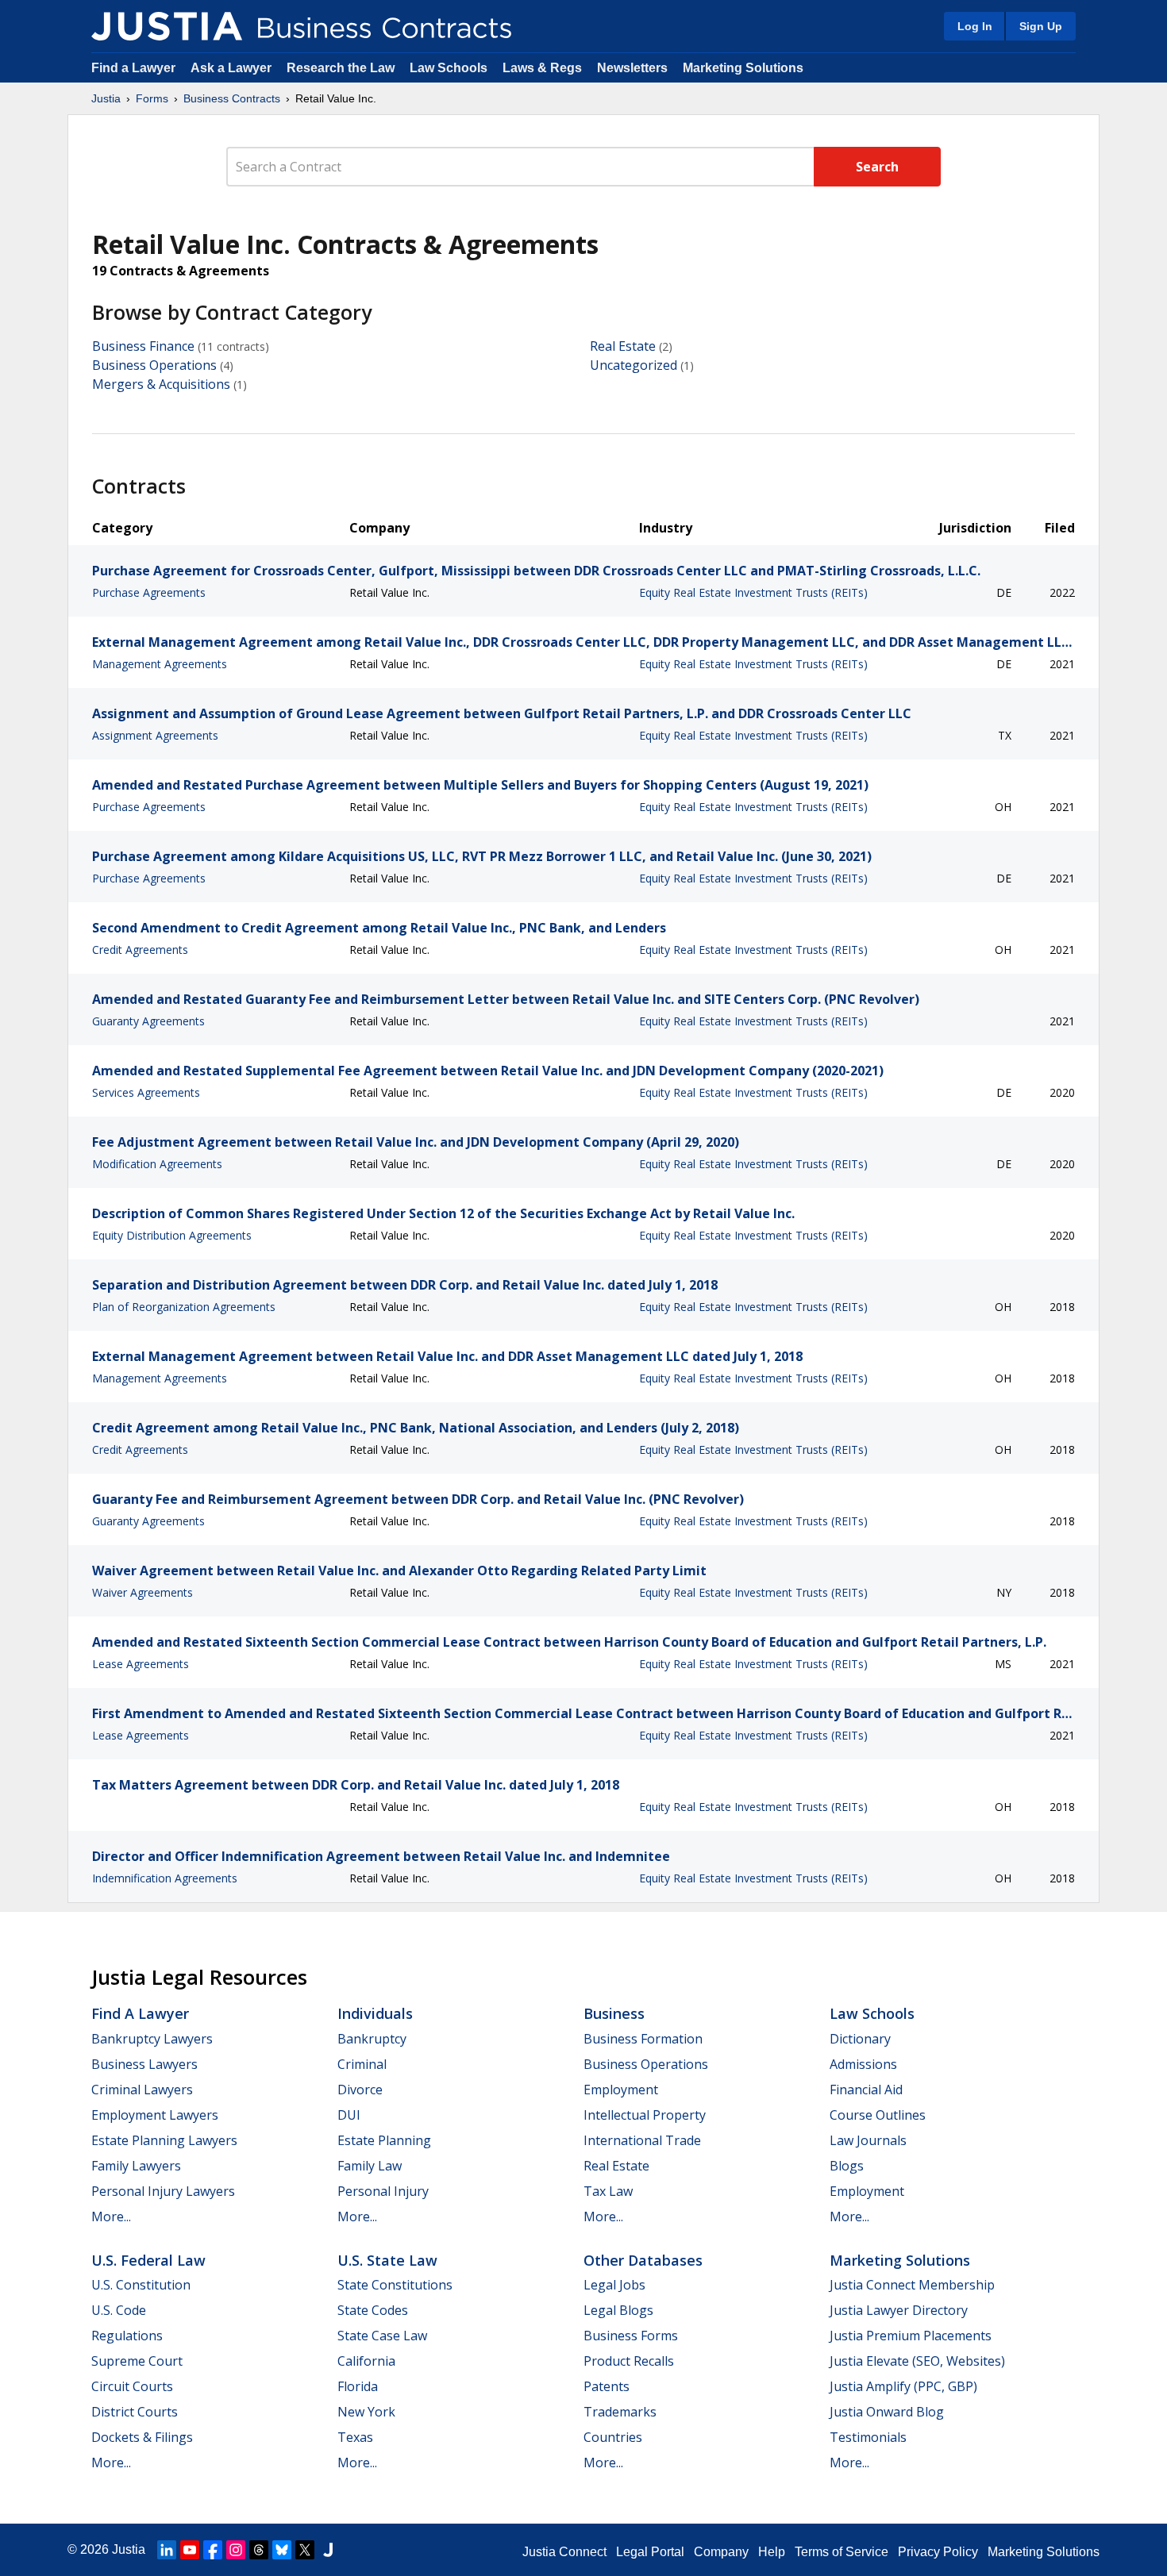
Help (772, 2552)
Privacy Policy (938, 2552)
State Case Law (382, 2336)
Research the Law (341, 68)
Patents (607, 2386)
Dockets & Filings (142, 2437)
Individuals (375, 2013)
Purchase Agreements (149, 592)
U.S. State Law (387, 2260)
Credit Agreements (140, 950)
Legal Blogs (618, 2310)
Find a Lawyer (133, 68)
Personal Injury (383, 2191)
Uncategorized (634, 365)
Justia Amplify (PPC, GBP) (903, 2386)
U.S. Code (119, 2310)
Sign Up (1041, 26)
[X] (305, 2550)
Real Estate (623, 346)
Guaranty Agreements (148, 1021)
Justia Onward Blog (887, 2412)
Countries (613, 2437)
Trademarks (620, 2412)
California (366, 2361)
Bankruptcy (372, 2039)
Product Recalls (629, 2361)
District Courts (135, 2412)
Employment (621, 2090)
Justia (106, 98)
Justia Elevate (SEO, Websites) (917, 2361)
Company (721, 2552)
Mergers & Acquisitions (161, 384)
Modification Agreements (157, 1164)
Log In (975, 26)
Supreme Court (137, 2361)
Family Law (370, 2166)
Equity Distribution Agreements (172, 1235)
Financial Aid (866, 2090)
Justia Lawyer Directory (899, 2310)
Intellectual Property (645, 2115)
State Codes (373, 2310)
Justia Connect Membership (912, 2285)
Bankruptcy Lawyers (152, 2039)
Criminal (362, 2064)
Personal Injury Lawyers (163, 2191)
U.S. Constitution (141, 2285)
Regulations (127, 2336)
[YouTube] (190, 2550)
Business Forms (631, 2336)
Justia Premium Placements (911, 2336)
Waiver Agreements (143, 1592)
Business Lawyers (144, 2064)
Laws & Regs (542, 68)
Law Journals (868, 2140)
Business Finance (143, 346)
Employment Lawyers (155, 2115)
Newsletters (632, 68)
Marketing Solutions (743, 68)
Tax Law (608, 2191)
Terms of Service (842, 2552)
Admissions (863, 2064)
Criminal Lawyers (142, 2090)
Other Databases (643, 2260)
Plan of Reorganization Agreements (184, 1307)
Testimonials (868, 2437)
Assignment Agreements (155, 735)
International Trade (642, 2140)
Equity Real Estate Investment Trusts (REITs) (753, 592)
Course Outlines (878, 2115)
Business (614, 2013)
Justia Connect (564, 2552)
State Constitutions (395, 2285)
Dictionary (860, 2039)
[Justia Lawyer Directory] (328, 2550)
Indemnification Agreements (165, 1878)
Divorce (360, 2090)
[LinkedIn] (167, 2550)
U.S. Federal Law (148, 2260)
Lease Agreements (141, 1664)
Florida (358, 2386)
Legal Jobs (614, 2285)
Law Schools (449, 68)
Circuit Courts (132, 2386)
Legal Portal (650, 2552)
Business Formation (643, 2039)
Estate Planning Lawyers (164, 2140)
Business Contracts (232, 98)
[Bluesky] (282, 2550)
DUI (349, 2115)
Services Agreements (146, 1092)
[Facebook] (213, 2550)
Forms (152, 98)
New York (366, 2412)
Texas (355, 2437)
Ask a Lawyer (233, 68)
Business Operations (154, 365)
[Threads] (259, 2550)
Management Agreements (160, 664)
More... (111, 2217)
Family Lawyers (136, 2166)
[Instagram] (236, 2550)
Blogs (847, 2166)
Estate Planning (384, 2140)
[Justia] (167, 26)
